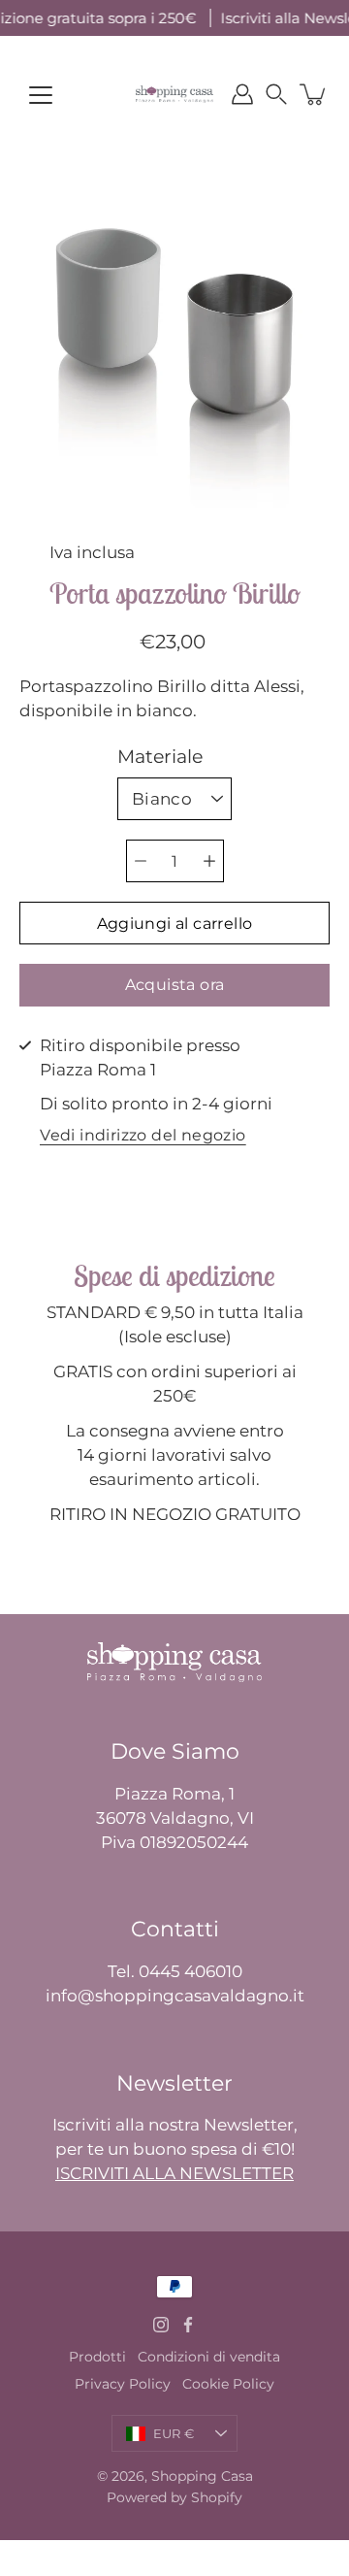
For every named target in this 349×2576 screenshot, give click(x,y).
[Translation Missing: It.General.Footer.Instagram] (161, 2325)
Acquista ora (175, 985)
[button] (276, 94)
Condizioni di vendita (209, 2357)
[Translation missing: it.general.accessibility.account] (242, 94)
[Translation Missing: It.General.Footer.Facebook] (188, 2325)
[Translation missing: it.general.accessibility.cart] (314, 94)
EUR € (174, 2433)
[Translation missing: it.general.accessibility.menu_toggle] (41, 95)
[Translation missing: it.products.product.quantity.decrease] (141, 861)
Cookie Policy (228, 2384)
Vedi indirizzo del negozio (143, 1136)
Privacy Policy (123, 2384)
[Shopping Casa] (174, 94)
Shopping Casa (202, 2476)
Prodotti (97, 2357)
